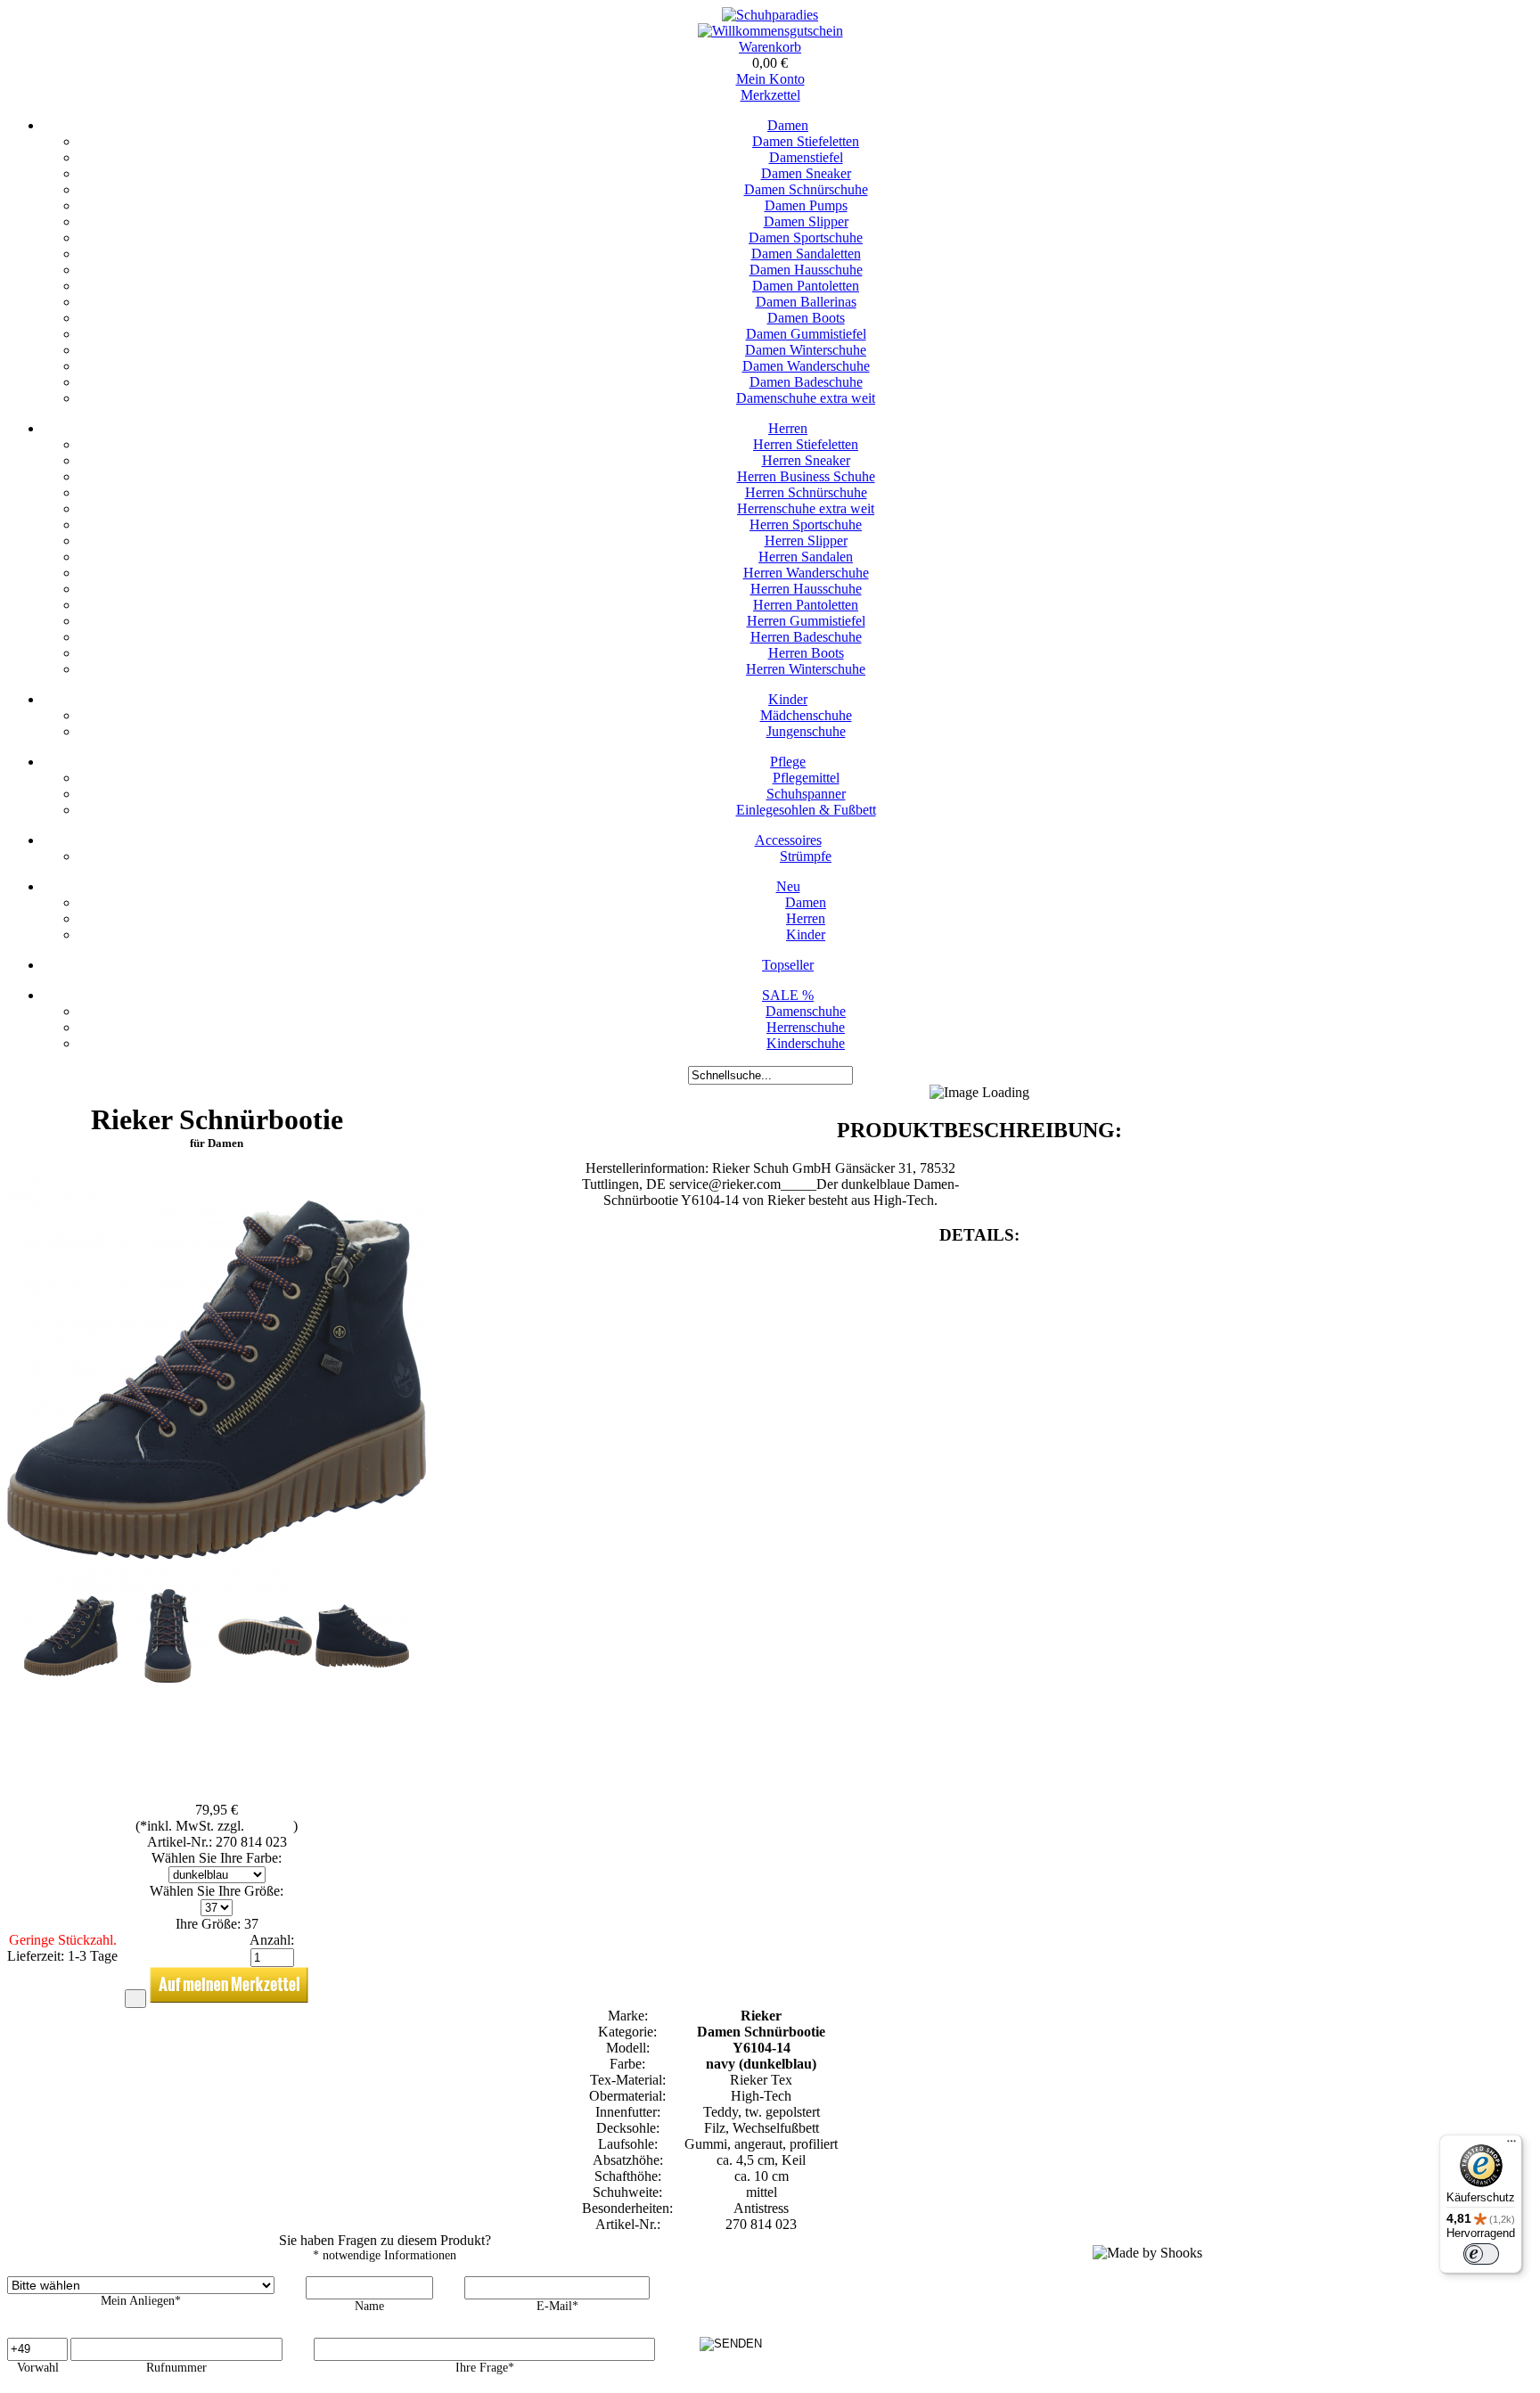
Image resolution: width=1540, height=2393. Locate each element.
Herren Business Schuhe (806, 476)
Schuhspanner (806, 794)
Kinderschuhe (806, 1043)
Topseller (788, 965)
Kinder (788, 699)
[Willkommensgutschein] (770, 31)
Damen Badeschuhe (806, 382)
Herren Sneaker (806, 460)
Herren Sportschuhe (806, 524)
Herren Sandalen (806, 557)
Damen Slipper (806, 221)
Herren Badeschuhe (806, 637)
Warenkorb (770, 47)
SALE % (788, 995)
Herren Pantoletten (806, 605)
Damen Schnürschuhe (806, 189)
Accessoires (788, 840)
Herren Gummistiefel (806, 621)
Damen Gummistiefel (806, 334)
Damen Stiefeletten (806, 141)
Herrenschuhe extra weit (806, 508)
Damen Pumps (806, 205)
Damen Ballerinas (806, 302)
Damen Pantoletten (806, 286)
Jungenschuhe (806, 731)
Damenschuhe (806, 1011)
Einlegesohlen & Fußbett (806, 810)
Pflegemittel (806, 778)
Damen (788, 125)
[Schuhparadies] (770, 15)
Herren (788, 428)
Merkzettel (770, 95)
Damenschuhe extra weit (806, 398)
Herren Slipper (806, 541)
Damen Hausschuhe (806, 270)
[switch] (1481, 2254)
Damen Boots (806, 318)
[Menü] (1511, 2145)
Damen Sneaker (806, 173)
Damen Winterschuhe (806, 350)
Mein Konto (770, 79)
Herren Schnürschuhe (806, 492)
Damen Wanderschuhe (806, 366)
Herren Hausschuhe (806, 589)
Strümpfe (806, 856)
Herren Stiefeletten (806, 444)
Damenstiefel (806, 157)
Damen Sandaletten (806, 254)
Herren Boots (806, 653)
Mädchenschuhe (806, 715)
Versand (270, 1826)
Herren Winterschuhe (806, 669)
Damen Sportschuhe (806, 238)
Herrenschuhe (806, 1027)
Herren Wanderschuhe (806, 573)
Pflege (788, 762)
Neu (788, 886)
